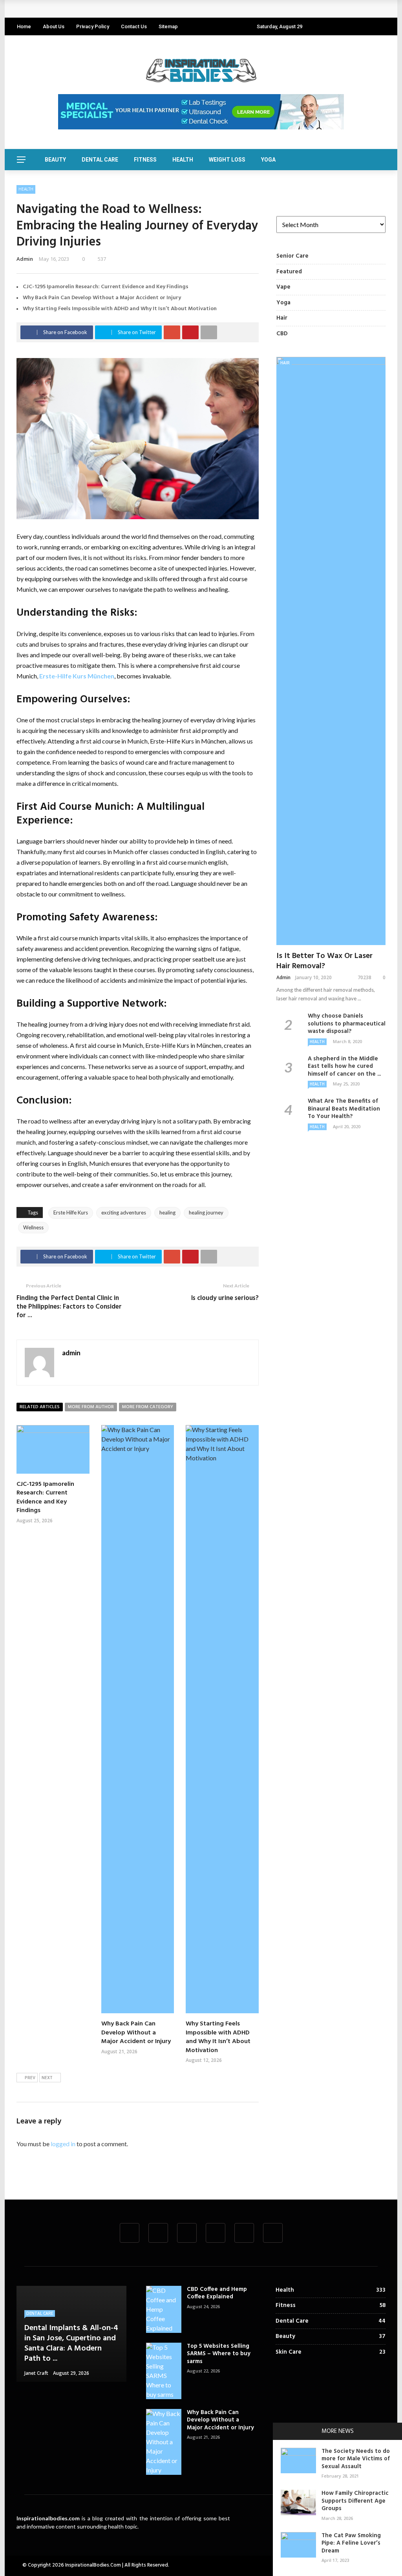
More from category (148, 1407)
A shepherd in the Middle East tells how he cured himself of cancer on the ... (344, 1066)
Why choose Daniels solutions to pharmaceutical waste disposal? (347, 1024)
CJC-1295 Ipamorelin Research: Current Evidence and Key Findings (115, 9)
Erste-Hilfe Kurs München (77, 676)
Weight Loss (227, 160)
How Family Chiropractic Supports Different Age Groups (355, 2501)
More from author (91, 1407)
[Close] (281, 2431)
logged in (63, 2144)
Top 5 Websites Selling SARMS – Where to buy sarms (219, 2354)
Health (183, 160)
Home (24, 26)
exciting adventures (124, 1213)
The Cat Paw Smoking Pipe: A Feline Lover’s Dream (351, 2543)
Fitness (145, 160)
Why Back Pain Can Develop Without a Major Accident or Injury (102, 298)
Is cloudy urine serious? (225, 1298)
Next (47, 2078)
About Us (54, 26)
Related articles (40, 1407)
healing (167, 1213)
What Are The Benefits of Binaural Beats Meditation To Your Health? (344, 1109)
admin (25, 259)
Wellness (33, 1227)
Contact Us (134, 26)
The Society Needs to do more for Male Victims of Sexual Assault (356, 2459)
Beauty (55, 160)
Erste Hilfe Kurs (71, 1213)
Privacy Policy (93, 26)
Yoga (268, 160)
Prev (30, 2078)
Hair (285, 363)
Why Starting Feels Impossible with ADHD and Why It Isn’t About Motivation (120, 309)
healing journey (206, 1213)
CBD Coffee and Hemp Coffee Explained (217, 2293)
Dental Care (100, 160)
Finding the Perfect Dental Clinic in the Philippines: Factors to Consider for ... (69, 1307)
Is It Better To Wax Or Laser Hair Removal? (324, 961)
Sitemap (168, 26)
